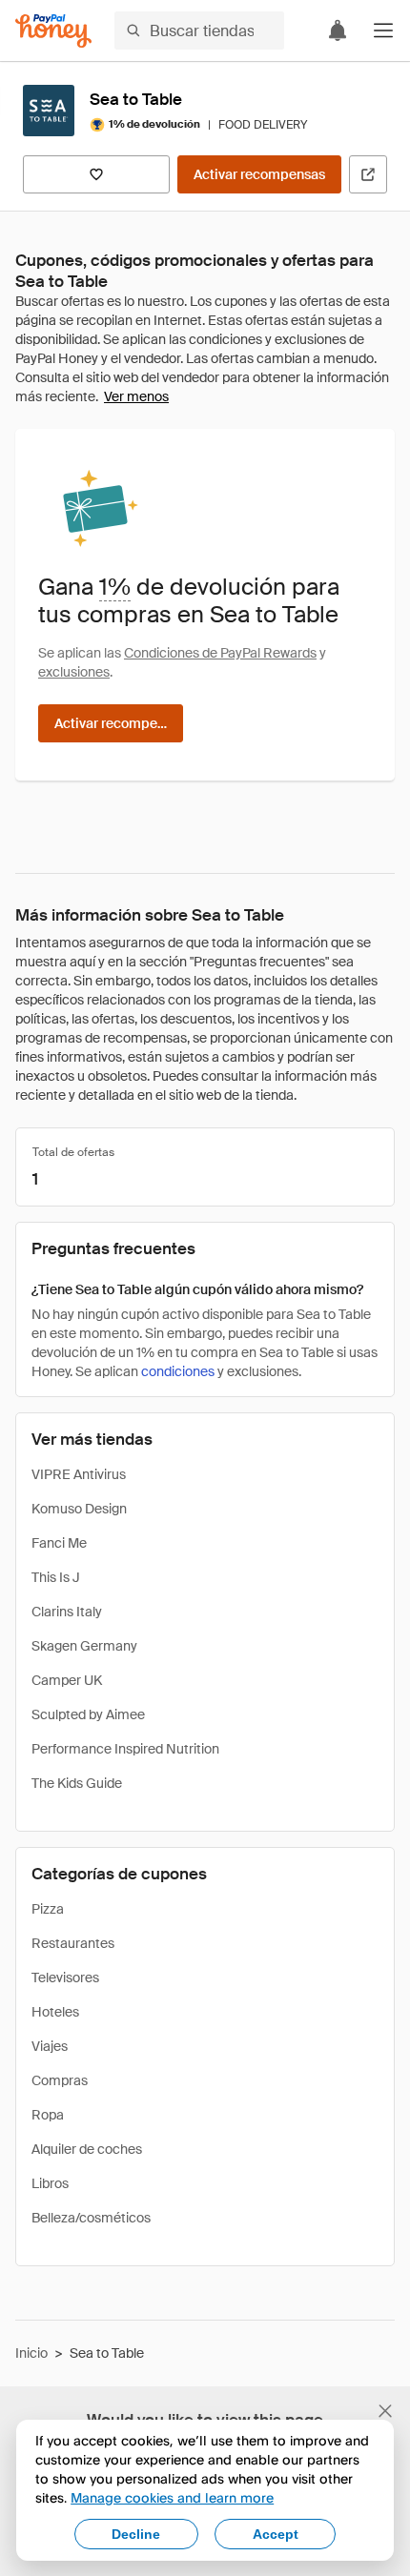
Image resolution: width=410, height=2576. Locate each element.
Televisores (65, 1978)
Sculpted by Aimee (88, 1714)
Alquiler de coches (87, 2149)
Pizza (48, 1909)
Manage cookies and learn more (172, 2497)
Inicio (31, 2353)
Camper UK (67, 1680)
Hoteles (55, 2012)
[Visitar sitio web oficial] (368, 174)
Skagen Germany (84, 1646)
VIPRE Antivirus (79, 1474)
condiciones (178, 1371)
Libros (50, 2183)
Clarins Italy (67, 1612)
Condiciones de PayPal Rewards (220, 653)
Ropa (48, 2115)
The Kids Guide (77, 1783)
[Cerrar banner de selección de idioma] (385, 2411)
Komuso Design (79, 1509)
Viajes (50, 2046)
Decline (136, 2534)
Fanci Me (59, 1543)
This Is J (56, 1577)
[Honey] (53, 31)
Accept (276, 2534)
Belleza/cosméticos (91, 2218)
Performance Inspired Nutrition (125, 1749)
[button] (383, 30)
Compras (60, 2080)
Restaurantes (73, 1943)
